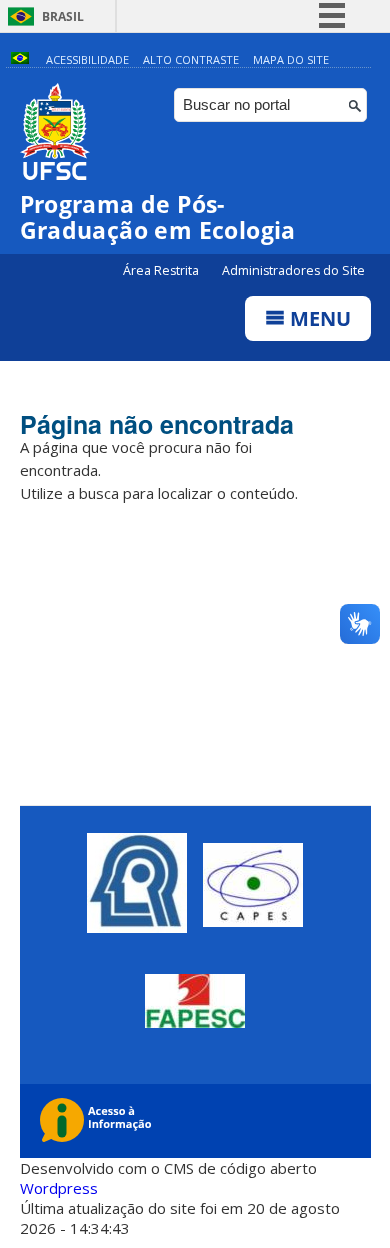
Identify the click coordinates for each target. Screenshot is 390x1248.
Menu (318, 318)
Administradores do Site (293, 270)
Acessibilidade (87, 59)
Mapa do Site (291, 59)
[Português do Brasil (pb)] (20, 59)
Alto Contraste (191, 59)
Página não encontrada (157, 424)
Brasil (63, 16)
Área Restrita (162, 270)
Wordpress (59, 1188)
